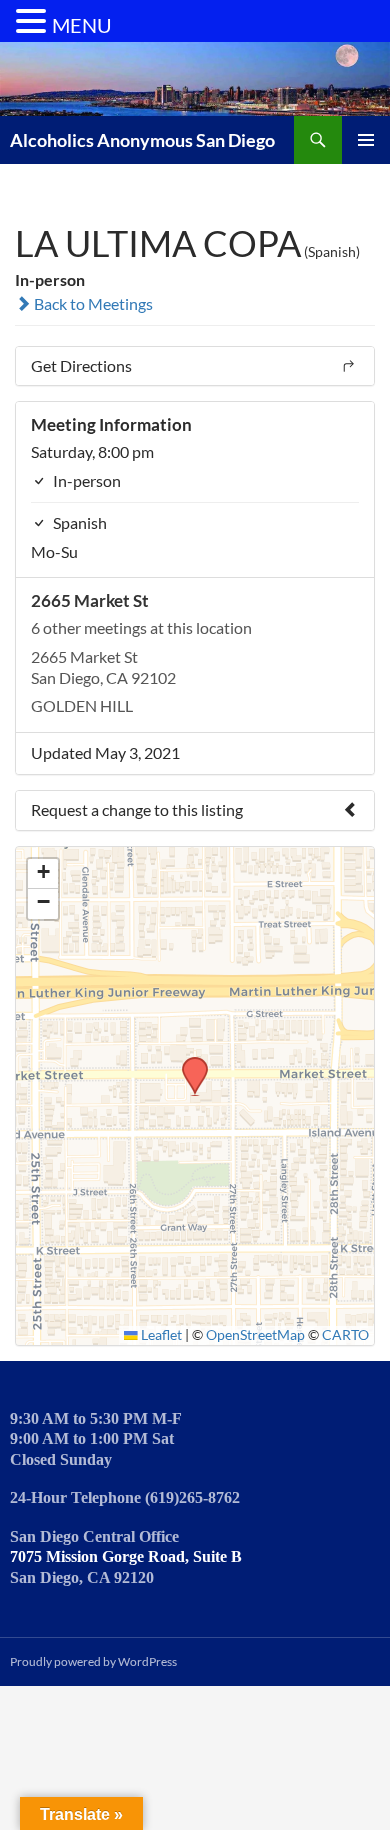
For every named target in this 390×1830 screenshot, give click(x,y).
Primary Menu (366, 140)
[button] (188, 1063)
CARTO (345, 1335)
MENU (82, 25)
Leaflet (160, 1335)
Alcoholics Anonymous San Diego (142, 140)
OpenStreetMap (255, 1335)
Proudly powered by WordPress (93, 1661)
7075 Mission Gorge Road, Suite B (126, 1556)
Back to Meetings (92, 303)
